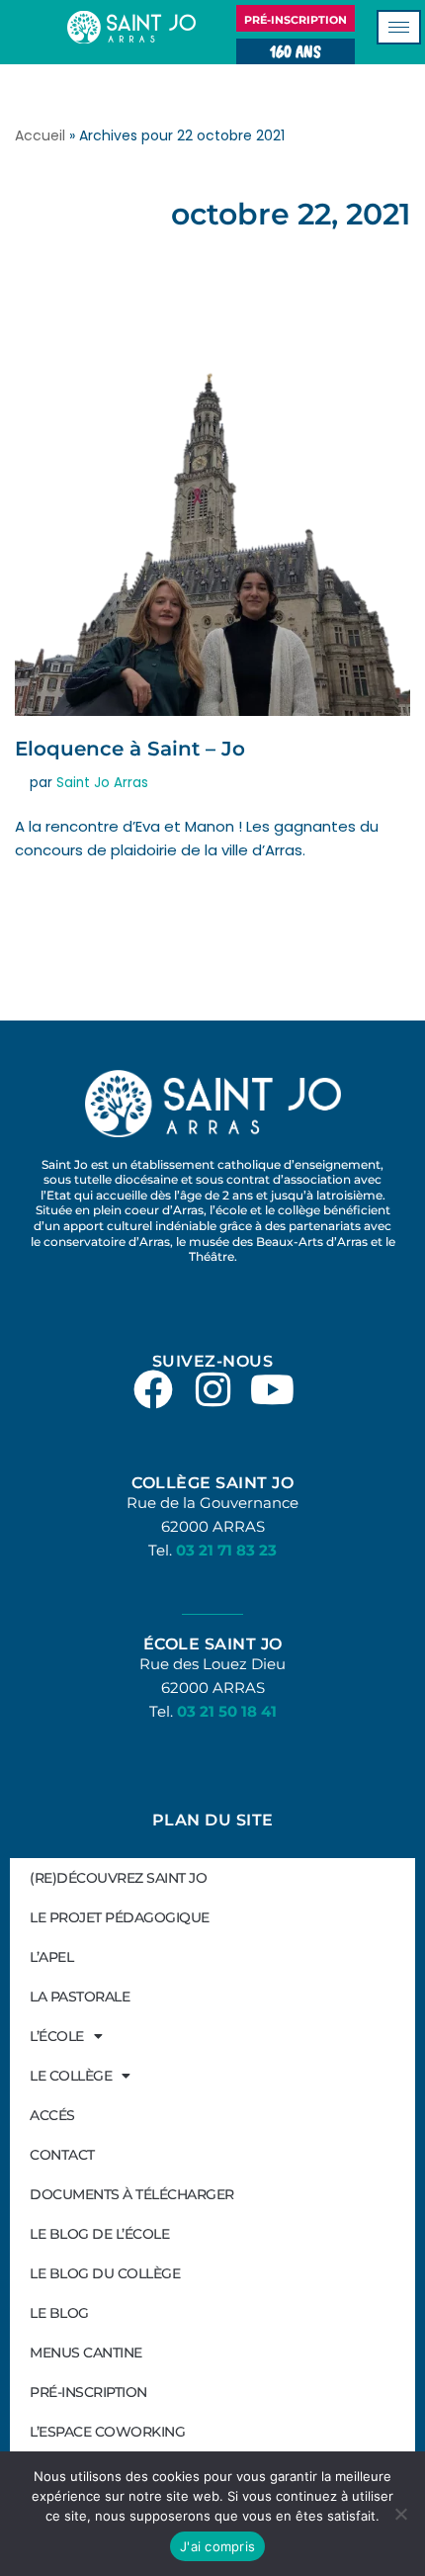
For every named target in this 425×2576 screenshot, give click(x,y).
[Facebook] (153, 1389)
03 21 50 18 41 (227, 1711)
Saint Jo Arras (102, 783)
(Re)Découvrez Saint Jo (118, 1878)
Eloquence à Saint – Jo (130, 749)
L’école (57, 2036)
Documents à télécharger (132, 2194)
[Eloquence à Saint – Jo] (212, 489)
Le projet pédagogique (120, 1917)
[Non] (400, 2514)
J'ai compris (217, 2546)
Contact (62, 2155)
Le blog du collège (105, 2273)
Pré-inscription (88, 2392)
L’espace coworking (107, 2432)
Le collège (71, 2076)
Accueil (40, 135)
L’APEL (51, 1957)
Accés (52, 2115)
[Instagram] (212, 1389)
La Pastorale (80, 1997)
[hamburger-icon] (399, 27)
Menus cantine (86, 2353)
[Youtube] (272, 1389)
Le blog (59, 2313)
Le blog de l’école (99, 2234)
